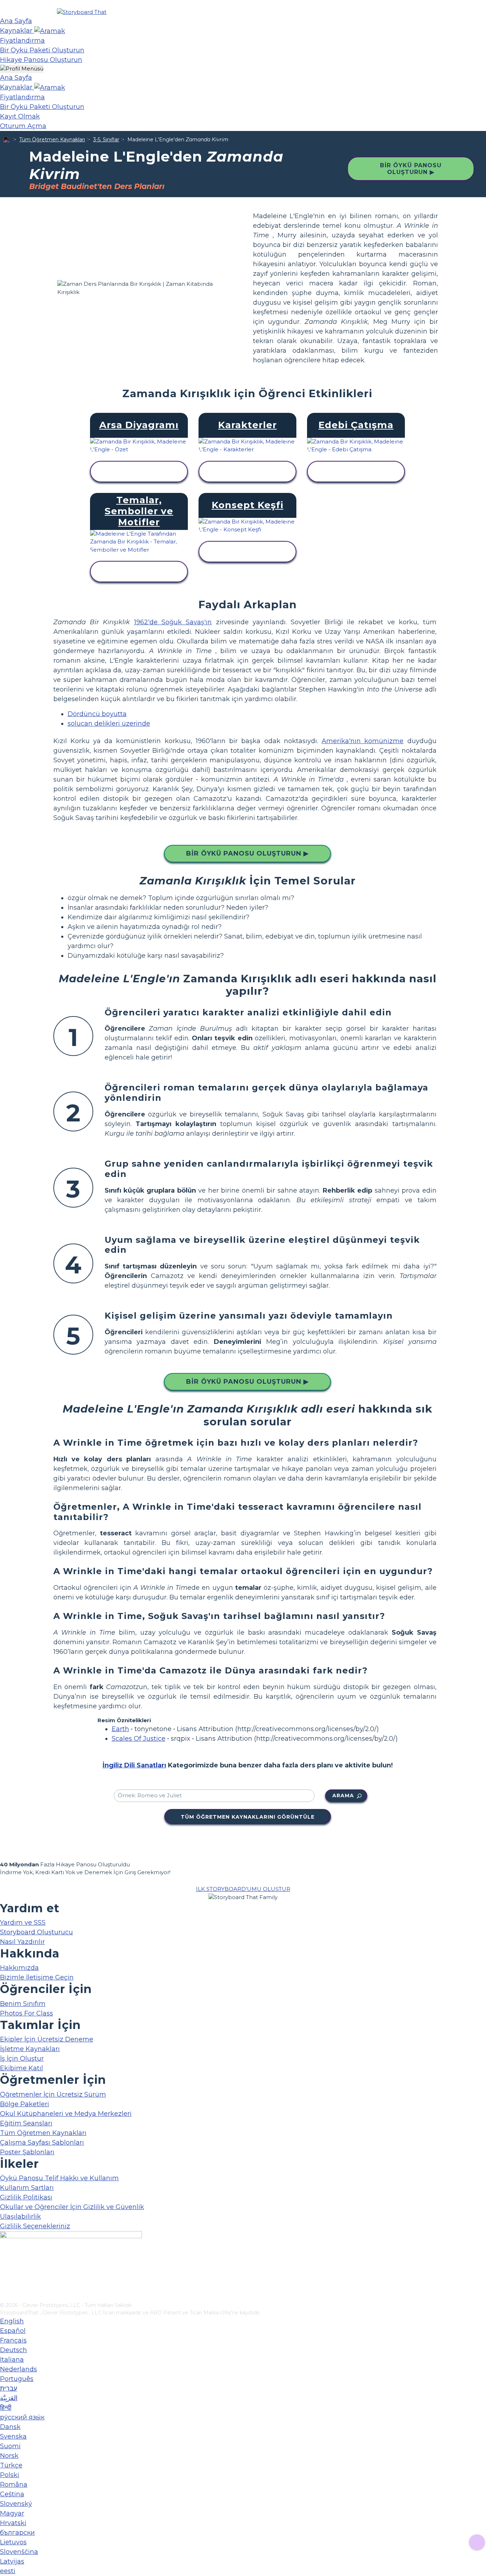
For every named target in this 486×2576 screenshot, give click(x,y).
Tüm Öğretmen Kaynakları (52, 140)
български (17, 2533)
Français (13, 2340)
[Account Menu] (22, 69)
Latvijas (12, 2561)
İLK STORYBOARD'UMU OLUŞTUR (243, 1889)
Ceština (12, 2494)
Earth (120, 1729)
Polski (10, 2475)
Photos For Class (27, 2013)
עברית (9, 2388)
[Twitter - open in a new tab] (4, 2285)
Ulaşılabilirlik (20, 2217)
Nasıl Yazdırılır (22, 1942)
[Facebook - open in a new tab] (4, 2261)
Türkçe (11, 2465)
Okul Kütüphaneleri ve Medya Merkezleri (66, 2114)
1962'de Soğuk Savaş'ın (173, 622)
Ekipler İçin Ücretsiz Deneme (47, 2039)
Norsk (9, 2456)
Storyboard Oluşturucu (36, 1932)
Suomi (10, 2446)
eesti (8, 2571)
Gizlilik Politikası (26, 2197)
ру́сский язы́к (22, 2417)
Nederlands (19, 2369)
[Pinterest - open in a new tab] (4, 2297)
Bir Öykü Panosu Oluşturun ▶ (411, 169)
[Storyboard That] (82, 12)
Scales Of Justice (139, 1739)
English (12, 2321)
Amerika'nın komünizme (363, 741)
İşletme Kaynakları (30, 2049)
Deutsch (14, 2350)
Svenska (13, 2436)
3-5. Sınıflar (106, 140)
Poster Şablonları (27, 2152)
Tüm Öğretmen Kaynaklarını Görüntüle (248, 1817)
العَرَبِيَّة (9, 2398)
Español (13, 2331)
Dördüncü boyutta (97, 714)
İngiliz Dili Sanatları (134, 1765)
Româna (14, 2485)
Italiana (12, 2360)
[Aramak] (50, 31)
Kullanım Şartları (27, 2188)
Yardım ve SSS (23, 1923)
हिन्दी (6, 2408)
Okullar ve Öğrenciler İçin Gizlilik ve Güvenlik (72, 2207)
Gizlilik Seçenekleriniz (35, 2226)
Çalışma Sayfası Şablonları (42, 2143)
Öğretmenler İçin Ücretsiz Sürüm (53, 2094)
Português (17, 2379)
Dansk (10, 2427)
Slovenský (16, 2504)
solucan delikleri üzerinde (109, 724)
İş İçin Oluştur (22, 2059)
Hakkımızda (19, 1968)
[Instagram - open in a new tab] (4, 2273)
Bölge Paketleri (25, 2104)
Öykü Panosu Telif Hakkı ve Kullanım (59, 2178)
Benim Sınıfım (23, 2004)
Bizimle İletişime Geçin (37, 1977)
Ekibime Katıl (22, 2068)
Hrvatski (13, 2523)
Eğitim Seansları (26, 2123)
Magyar (12, 2513)
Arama (343, 1796)
